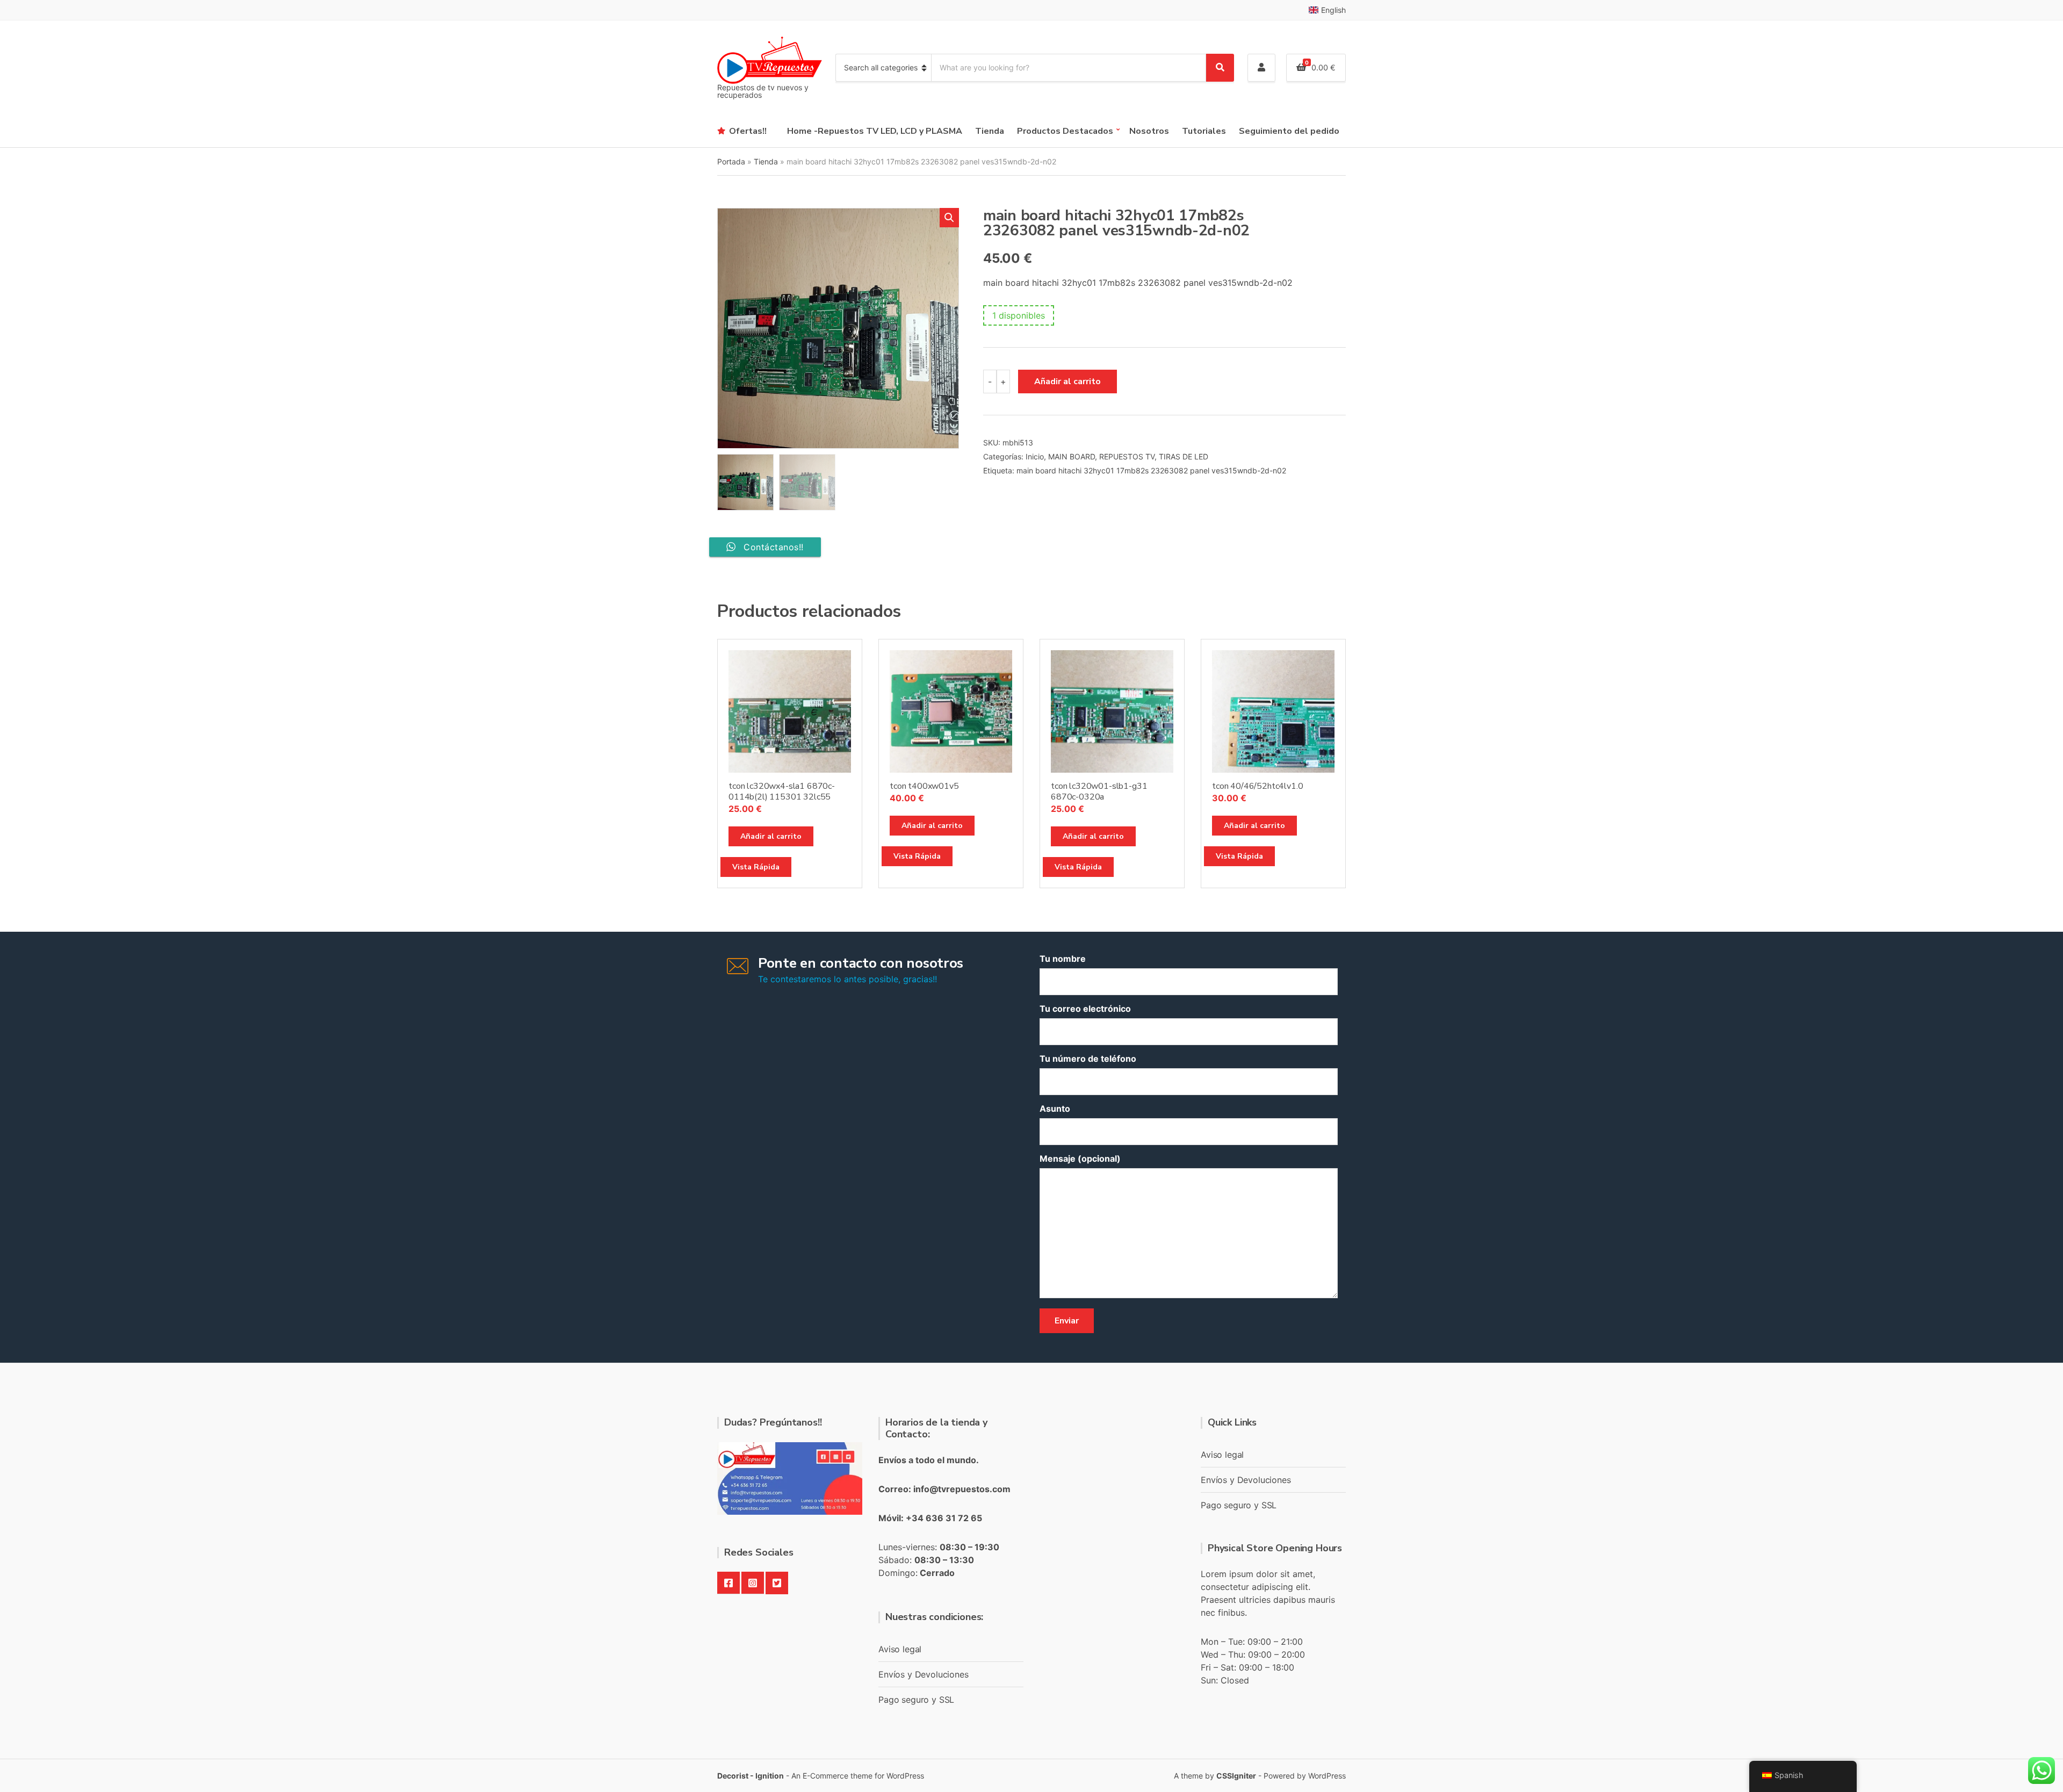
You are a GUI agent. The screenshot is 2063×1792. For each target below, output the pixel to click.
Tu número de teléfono (1088, 1059)
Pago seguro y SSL (916, 1700)
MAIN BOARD (1072, 456)
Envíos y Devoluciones (924, 1674)
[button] (949, 218)
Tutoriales (1204, 131)
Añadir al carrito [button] (771, 836)
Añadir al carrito (1067, 382)
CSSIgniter (1236, 1776)
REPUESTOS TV (1127, 456)
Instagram (753, 1583)
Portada (731, 161)
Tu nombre (1063, 959)
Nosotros (1149, 131)
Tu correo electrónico (1085, 1009)
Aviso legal (900, 1649)
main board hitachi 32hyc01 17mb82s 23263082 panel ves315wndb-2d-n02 (1151, 470)
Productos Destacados (1065, 131)
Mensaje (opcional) (1080, 1158)
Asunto (1055, 1109)
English (1333, 10)
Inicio (1035, 456)
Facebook (728, 1583)
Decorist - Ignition (751, 1776)
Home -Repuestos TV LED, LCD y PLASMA (875, 131)
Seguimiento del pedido (1289, 131)
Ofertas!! (748, 131)
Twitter (777, 1583)
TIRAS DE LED (1184, 456)
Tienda (990, 131)
